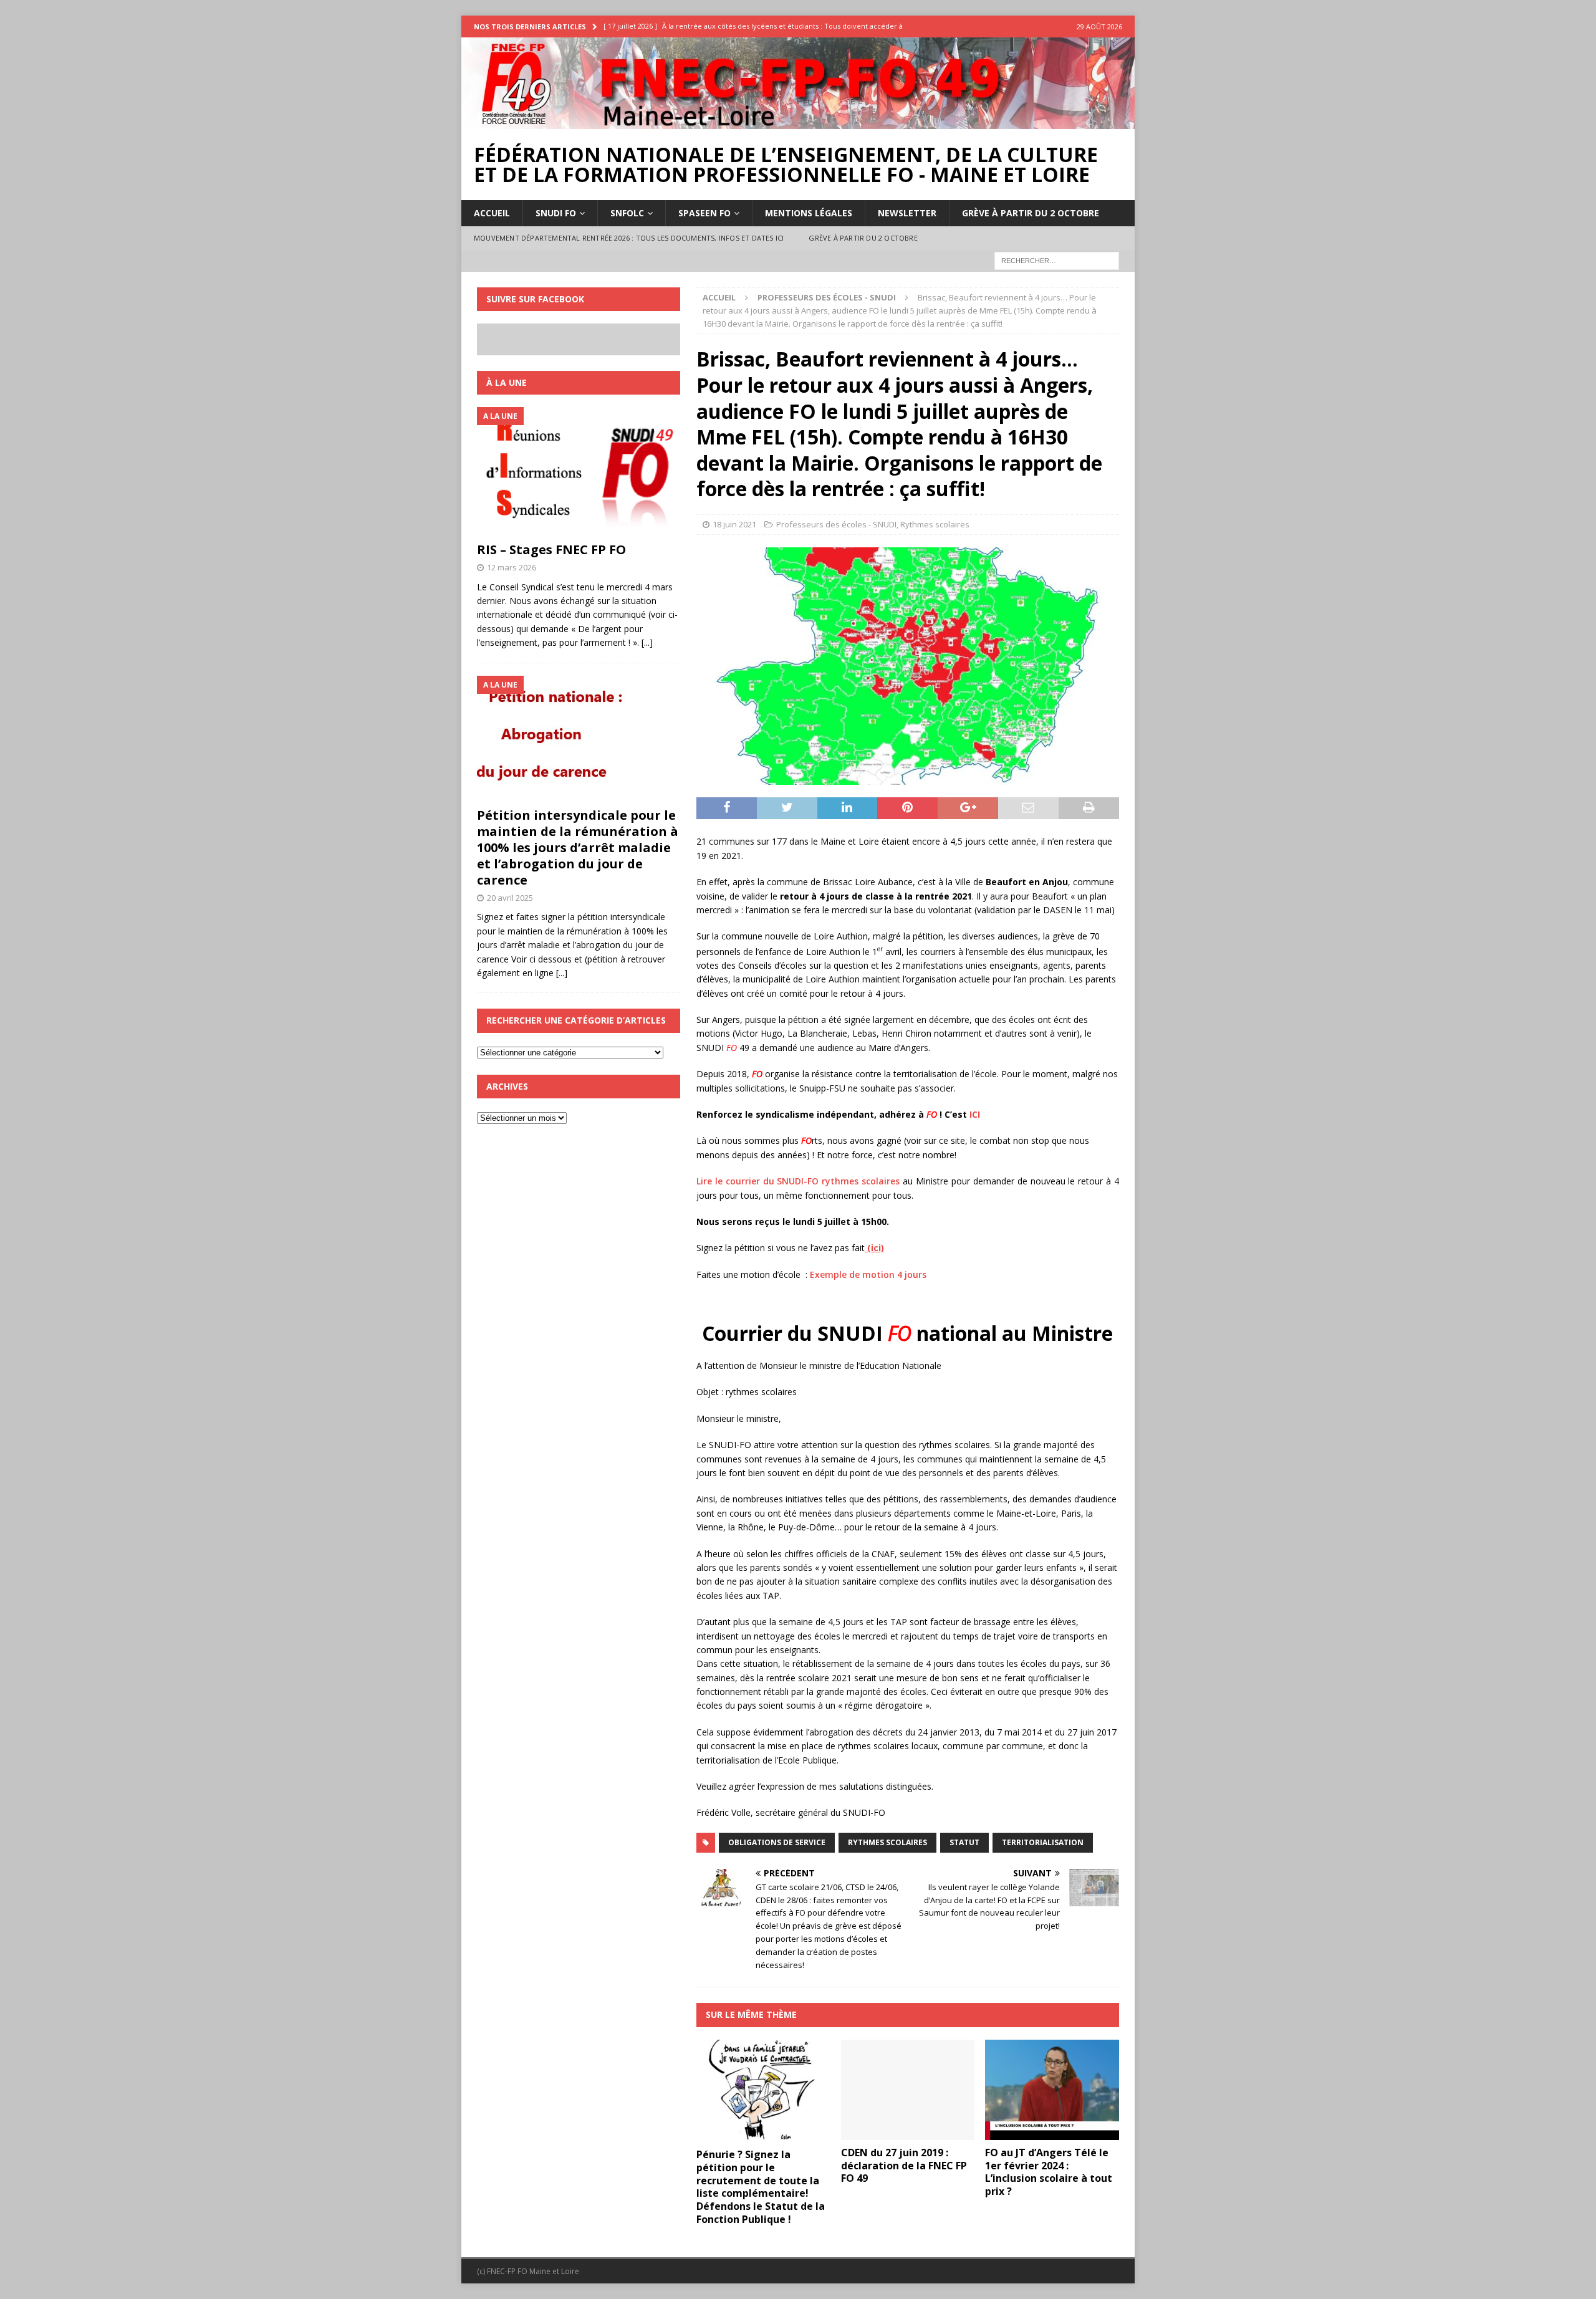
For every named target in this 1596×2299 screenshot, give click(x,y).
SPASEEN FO (704, 213)
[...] (647, 642)
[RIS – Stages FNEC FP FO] (579, 471)
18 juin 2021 (734, 524)
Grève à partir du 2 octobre (1031, 213)
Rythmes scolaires (935, 524)
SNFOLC (627, 213)
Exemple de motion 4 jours (868, 1274)
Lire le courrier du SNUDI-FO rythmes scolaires (798, 1181)
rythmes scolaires (887, 1842)
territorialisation (1043, 1842)
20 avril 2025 (510, 898)
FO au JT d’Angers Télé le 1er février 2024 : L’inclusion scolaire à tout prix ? (1049, 2172)
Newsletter (907, 213)
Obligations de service (777, 1842)
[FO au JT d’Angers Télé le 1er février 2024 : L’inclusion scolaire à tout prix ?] (1052, 2090)
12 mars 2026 (512, 567)
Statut (964, 1842)
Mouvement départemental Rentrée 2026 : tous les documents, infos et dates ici (629, 238)
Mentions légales (809, 213)
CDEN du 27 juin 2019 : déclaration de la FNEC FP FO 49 (904, 2166)
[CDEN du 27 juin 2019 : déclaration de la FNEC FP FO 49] (908, 2090)
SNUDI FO (556, 213)
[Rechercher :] (1057, 260)
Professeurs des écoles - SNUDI (836, 524)
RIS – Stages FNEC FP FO (551, 550)
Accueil (492, 213)
